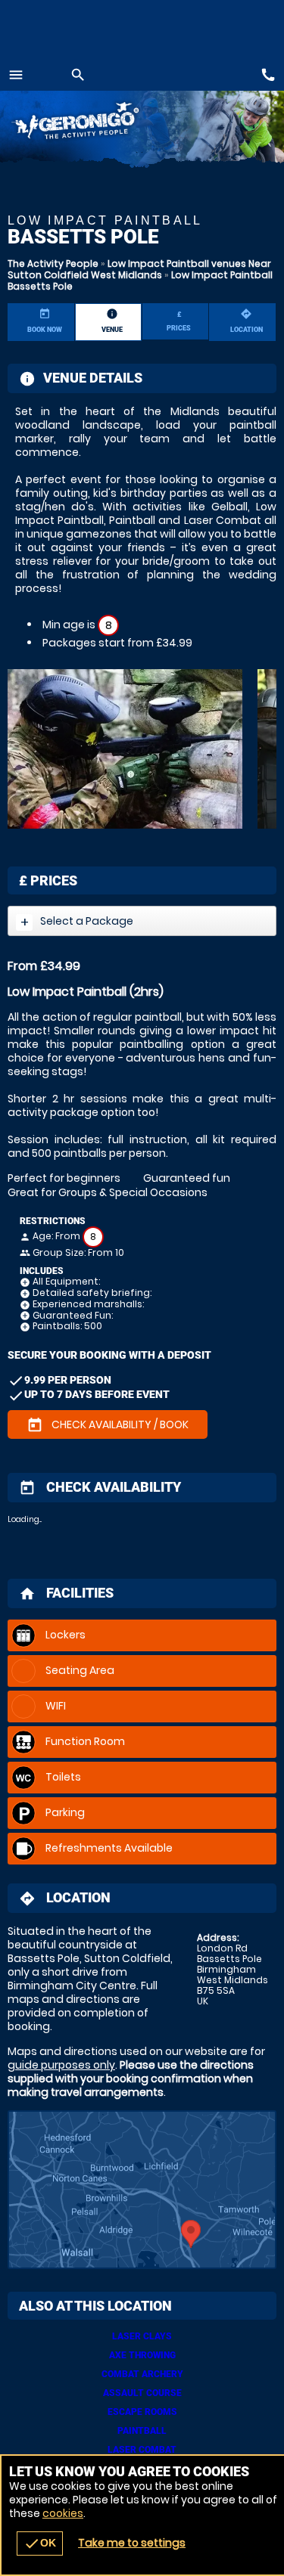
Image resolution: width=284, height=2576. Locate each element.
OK (40, 2543)
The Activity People (53, 263)
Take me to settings (132, 2543)
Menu (16, 75)
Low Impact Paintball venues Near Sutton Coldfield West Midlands (139, 269)
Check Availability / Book (108, 1425)
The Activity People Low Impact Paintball (95, 123)
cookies (63, 2513)
